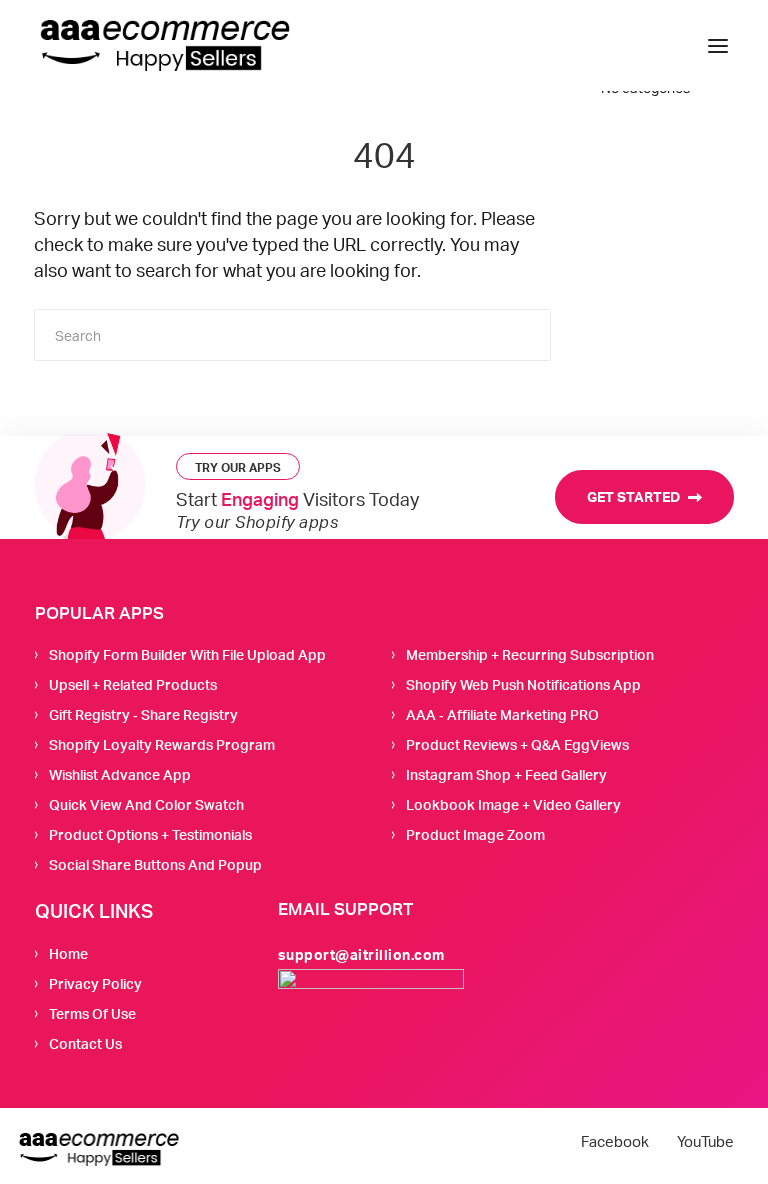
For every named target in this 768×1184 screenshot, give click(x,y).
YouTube (705, 1142)
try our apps (238, 467)
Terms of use (92, 1013)
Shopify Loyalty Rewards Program (162, 744)
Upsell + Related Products (133, 684)
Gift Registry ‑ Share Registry (143, 714)
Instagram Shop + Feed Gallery (506, 774)
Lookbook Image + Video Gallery (513, 804)
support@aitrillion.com (361, 954)
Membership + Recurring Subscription (530, 654)
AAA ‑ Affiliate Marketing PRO (502, 714)
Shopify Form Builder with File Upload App (187, 654)
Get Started (635, 496)
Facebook (615, 1142)
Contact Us (85, 1043)
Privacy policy (95, 983)
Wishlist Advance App (120, 774)
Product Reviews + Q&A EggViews (517, 744)
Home (68, 953)
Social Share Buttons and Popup (155, 864)
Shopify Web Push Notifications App (523, 684)
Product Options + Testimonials (150, 834)
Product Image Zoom (475, 834)
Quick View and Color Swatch (146, 804)
